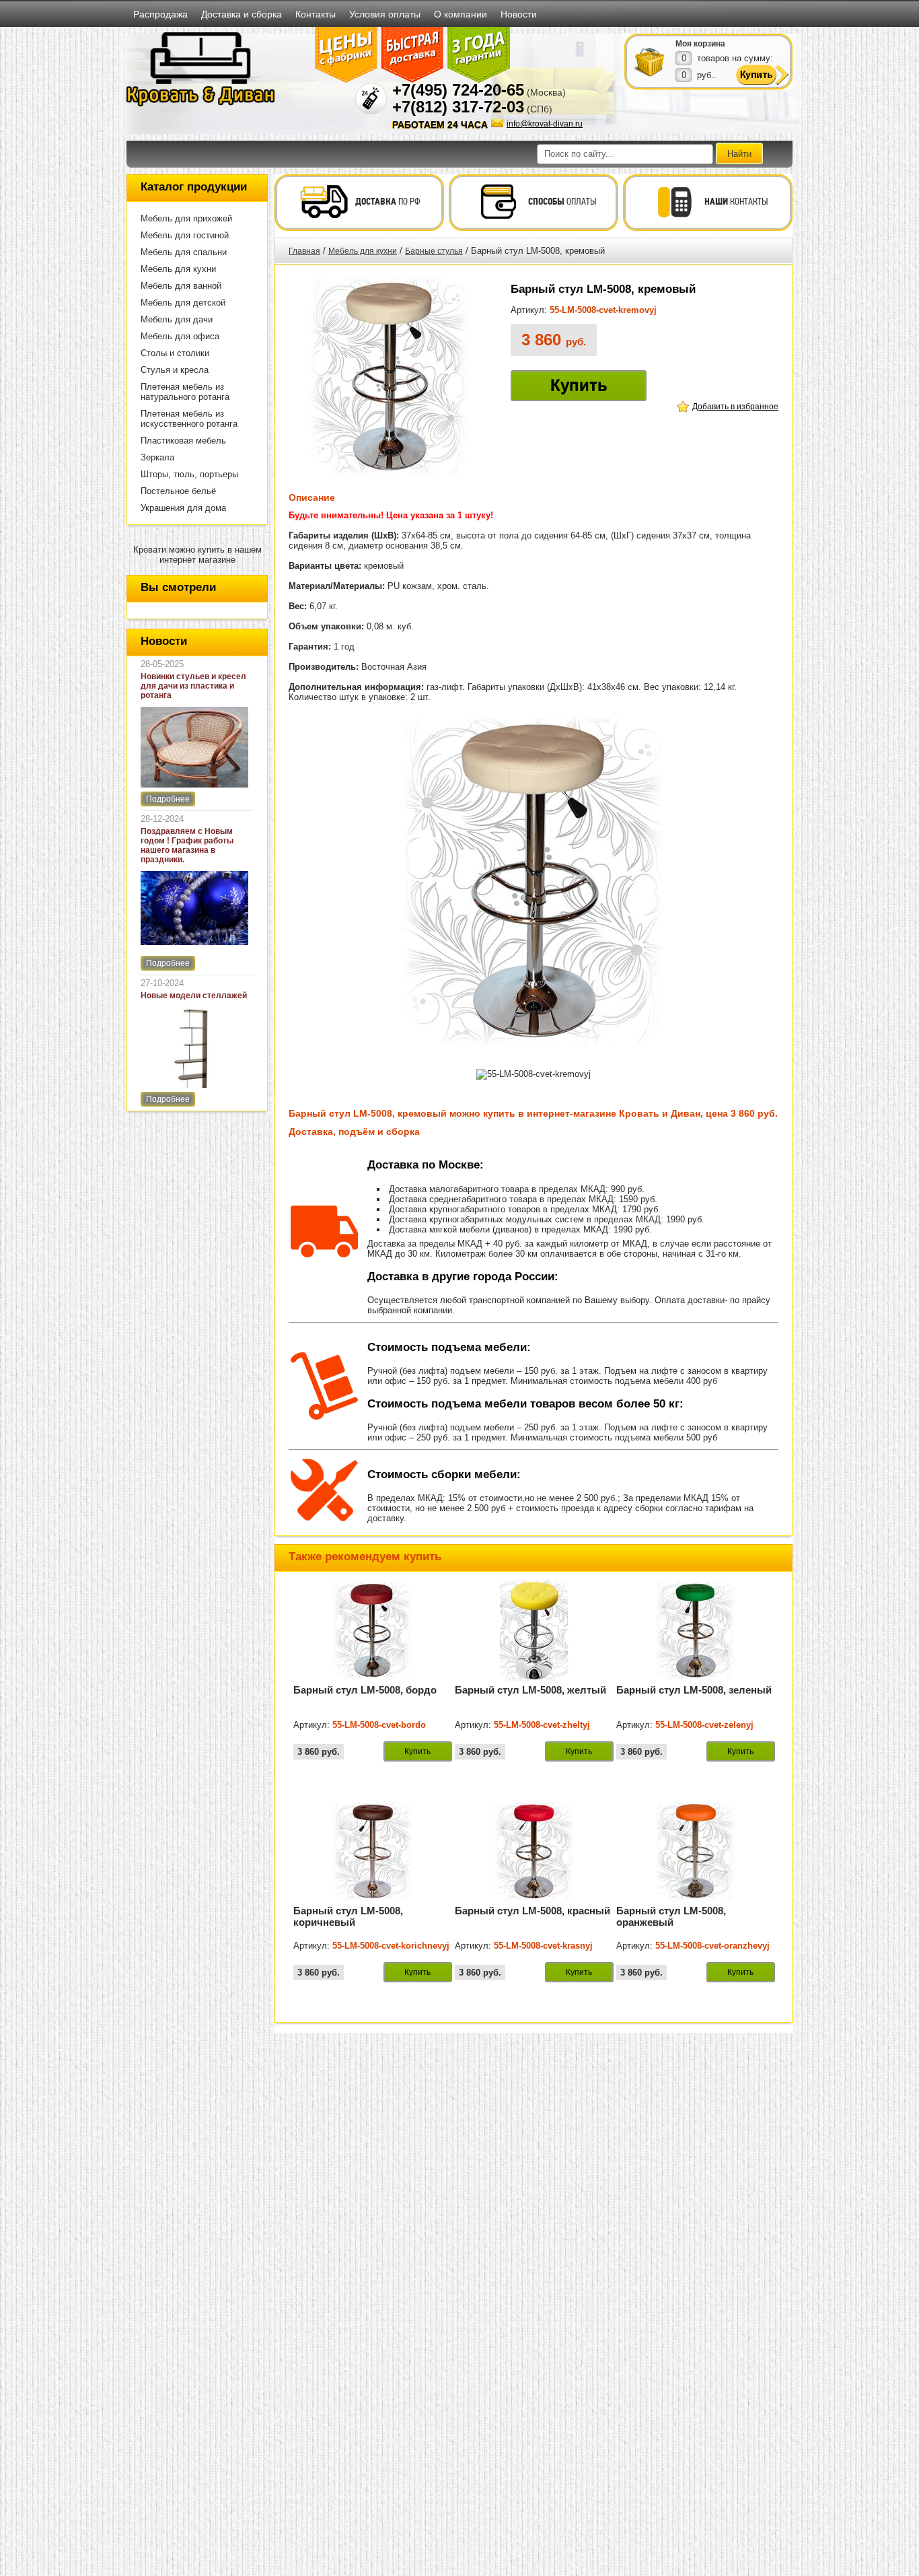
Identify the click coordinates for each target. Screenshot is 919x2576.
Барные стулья (434, 251)
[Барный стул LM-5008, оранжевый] (696, 1899)
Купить (579, 385)
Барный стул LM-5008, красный (532, 1911)
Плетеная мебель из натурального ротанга (185, 392)
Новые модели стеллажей (194, 996)
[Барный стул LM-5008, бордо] (373, 1678)
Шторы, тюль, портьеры (189, 474)
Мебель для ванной (181, 286)
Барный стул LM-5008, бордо (365, 1690)
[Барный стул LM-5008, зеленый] (696, 1678)
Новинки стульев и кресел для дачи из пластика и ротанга (193, 686)
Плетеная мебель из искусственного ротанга (189, 419)
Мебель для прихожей (186, 218)
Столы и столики (175, 353)
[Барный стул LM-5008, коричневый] (373, 1899)
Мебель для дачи (177, 319)
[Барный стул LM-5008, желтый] (534, 1678)
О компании (461, 14)
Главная (304, 251)
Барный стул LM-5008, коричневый (348, 1916)
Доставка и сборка (242, 14)
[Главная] (200, 104)
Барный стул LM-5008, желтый (530, 1690)
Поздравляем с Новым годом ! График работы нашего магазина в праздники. (187, 845)
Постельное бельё (178, 491)
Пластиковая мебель (183, 441)
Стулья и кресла (175, 370)
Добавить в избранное (735, 407)
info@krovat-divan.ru (545, 124)
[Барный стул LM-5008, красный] (534, 1899)
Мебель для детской (183, 303)
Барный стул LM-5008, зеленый (694, 1690)
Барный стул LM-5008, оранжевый (671, 1916)
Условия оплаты (385, 14)
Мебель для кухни (178, 269)
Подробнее (168, 799)
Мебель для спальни (184, 252)
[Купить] (650, 61)
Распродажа (160, 14)
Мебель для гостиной (185, 235)
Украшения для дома (183, 508)
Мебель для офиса (180, 336)
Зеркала (157, 457)
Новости (519, 14)
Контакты (316, 14)
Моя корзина (700, 44)
